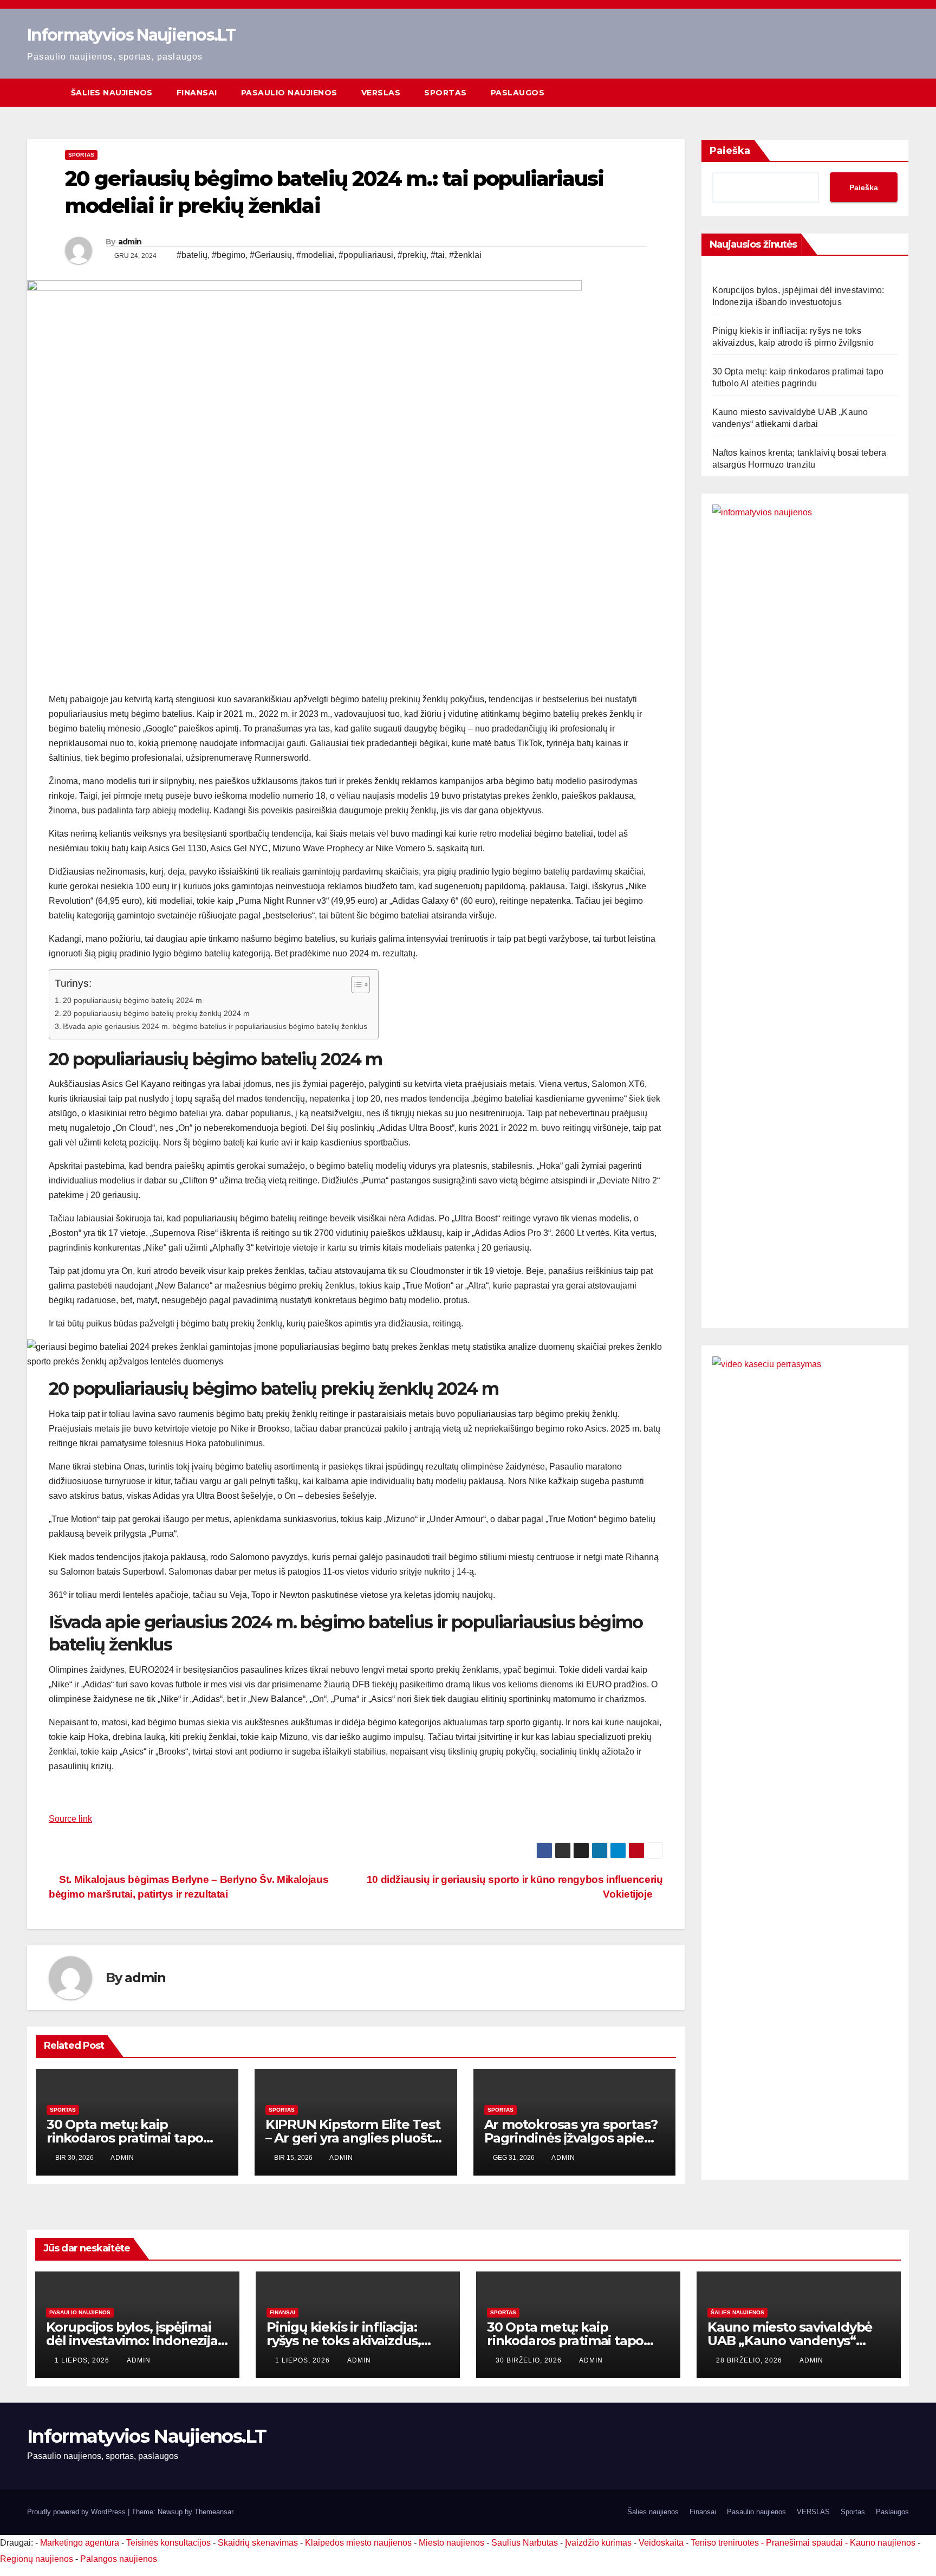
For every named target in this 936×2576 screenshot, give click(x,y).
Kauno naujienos (883, 2543)
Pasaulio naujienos (289, 93)
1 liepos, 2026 (83, 2360)
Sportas (446, 93)
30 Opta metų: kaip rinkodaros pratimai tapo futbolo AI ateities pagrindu (134, 2138)
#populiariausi (366, 255)
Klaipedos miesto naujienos (358, 2543)
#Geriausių (271, 255)
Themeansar (214, 2512)
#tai (438, 255)
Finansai (197, 93)
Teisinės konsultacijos (168, 2543)
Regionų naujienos (37, 2559)
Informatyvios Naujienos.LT (131, 35)
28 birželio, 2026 (750, 2360)
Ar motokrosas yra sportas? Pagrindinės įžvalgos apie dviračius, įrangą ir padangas (574, 2138)
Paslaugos (518, 93)
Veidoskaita (661, 2543)
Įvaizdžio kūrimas (598, 2543)
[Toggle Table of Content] (355, 985)
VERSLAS (381, 93)
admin (130, 242)
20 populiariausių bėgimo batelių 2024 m (132, 1000)
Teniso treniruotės (725, 2543)
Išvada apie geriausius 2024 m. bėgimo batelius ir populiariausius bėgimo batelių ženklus (215, 1026)
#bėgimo (229, 255)
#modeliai (315, 255)
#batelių (192, 255)
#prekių (412, 255)
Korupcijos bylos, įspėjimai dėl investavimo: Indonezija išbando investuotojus (132, 2341)
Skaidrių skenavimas (258, 2543)
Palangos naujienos (119, 2559)
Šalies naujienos (112, 93)
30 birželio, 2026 (530, 2360)
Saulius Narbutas (525, 2543)
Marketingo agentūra (80, 2543)
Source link (70, 1819)
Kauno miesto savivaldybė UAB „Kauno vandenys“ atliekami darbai (790, 2341)
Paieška (730, 151)
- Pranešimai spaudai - (805, 2543)
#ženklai (465, 255)
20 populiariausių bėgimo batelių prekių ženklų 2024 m (156, 1013)
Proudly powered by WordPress (77, 2512)
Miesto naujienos (451, 2543)
